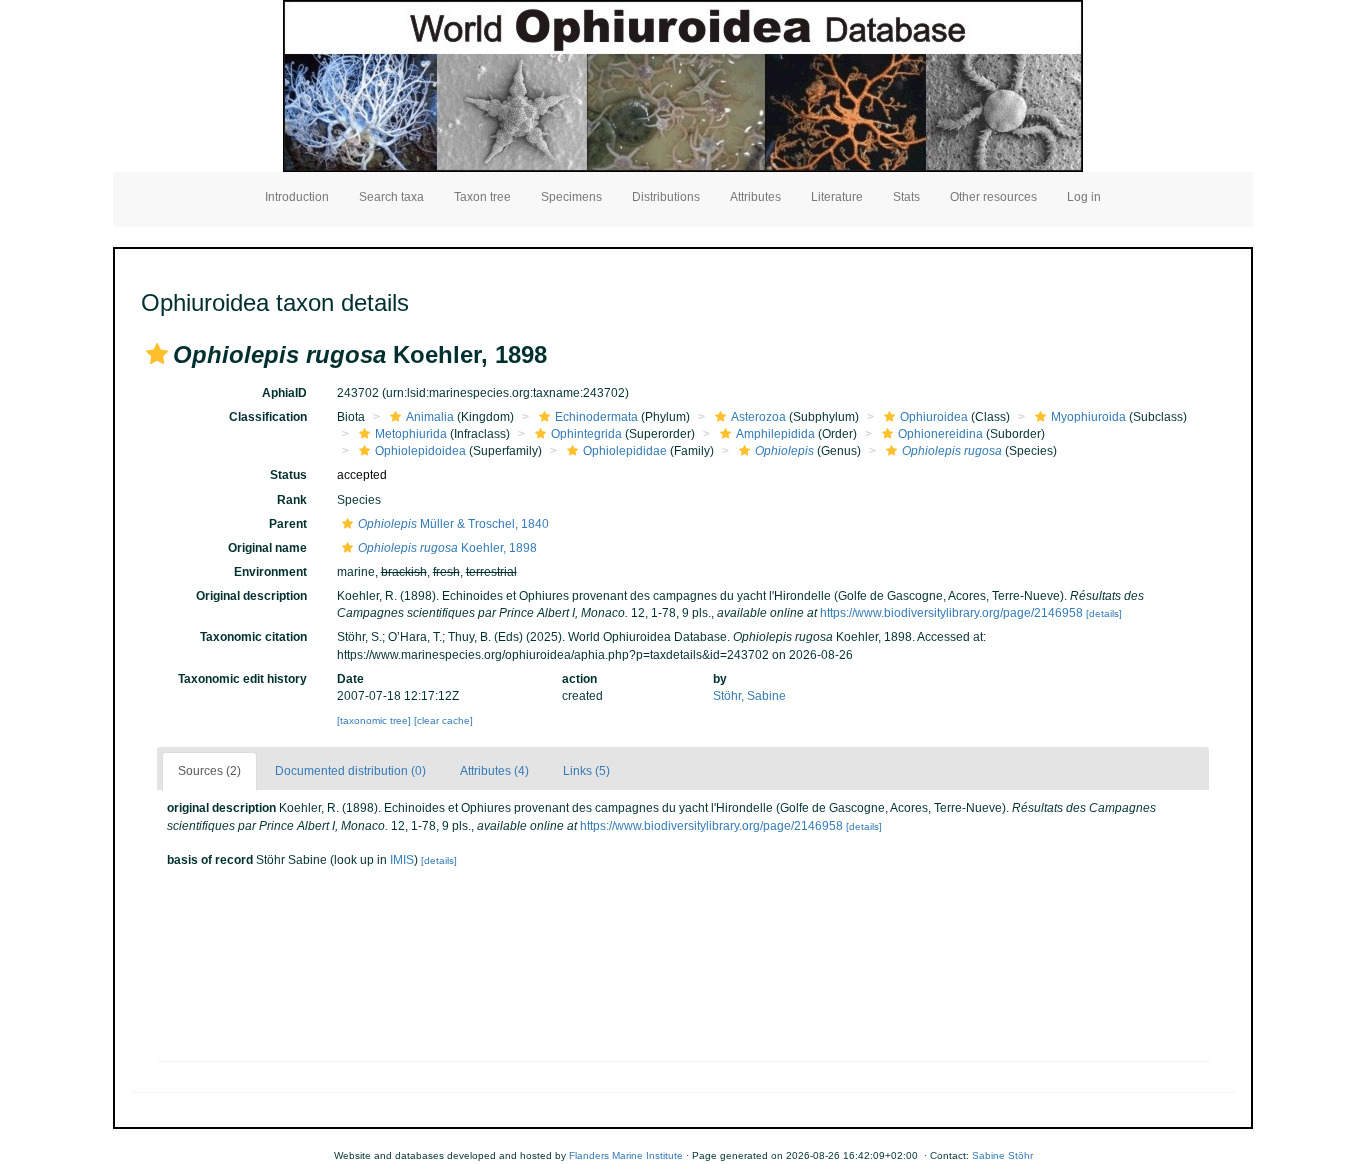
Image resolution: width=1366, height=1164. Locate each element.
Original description (251, 596)
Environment (270, 572)
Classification (268, 417)
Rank (292, 500)
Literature (837, 197)
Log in (1084, 197)
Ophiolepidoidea (420, 451)
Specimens (571, 197)
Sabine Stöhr (1002, 1155)
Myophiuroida (1088, 417)
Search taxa (391, 197)
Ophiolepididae (625, 451)
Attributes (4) (494, 771)
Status (288, 475)
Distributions (666, 197)
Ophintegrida (586, 434)
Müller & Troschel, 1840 (453, 524)
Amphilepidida (775, 434)
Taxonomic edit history (242, 679)
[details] (1104, 613)
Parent (288, 524)
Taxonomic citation (253, 637)
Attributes (755, 197)
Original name (267, 548)
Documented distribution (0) (350, 771)
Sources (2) (209, 771)
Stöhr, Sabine (749, 696)
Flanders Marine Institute (626, 1155)
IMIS (402, 860)
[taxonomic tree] (375, 720)
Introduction (297, 197)
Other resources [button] (993, 197)
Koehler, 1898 (447, 548)
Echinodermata (596, 417)
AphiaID (284, 393)
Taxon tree (482, 197)
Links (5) (586, 771)
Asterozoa (758, 417)
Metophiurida (411, 434)
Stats (906, 197)
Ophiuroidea (934, 417)
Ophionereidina (940, 434)
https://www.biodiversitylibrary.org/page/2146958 (951, 613)
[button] (157, 354)
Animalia (430, 417)
